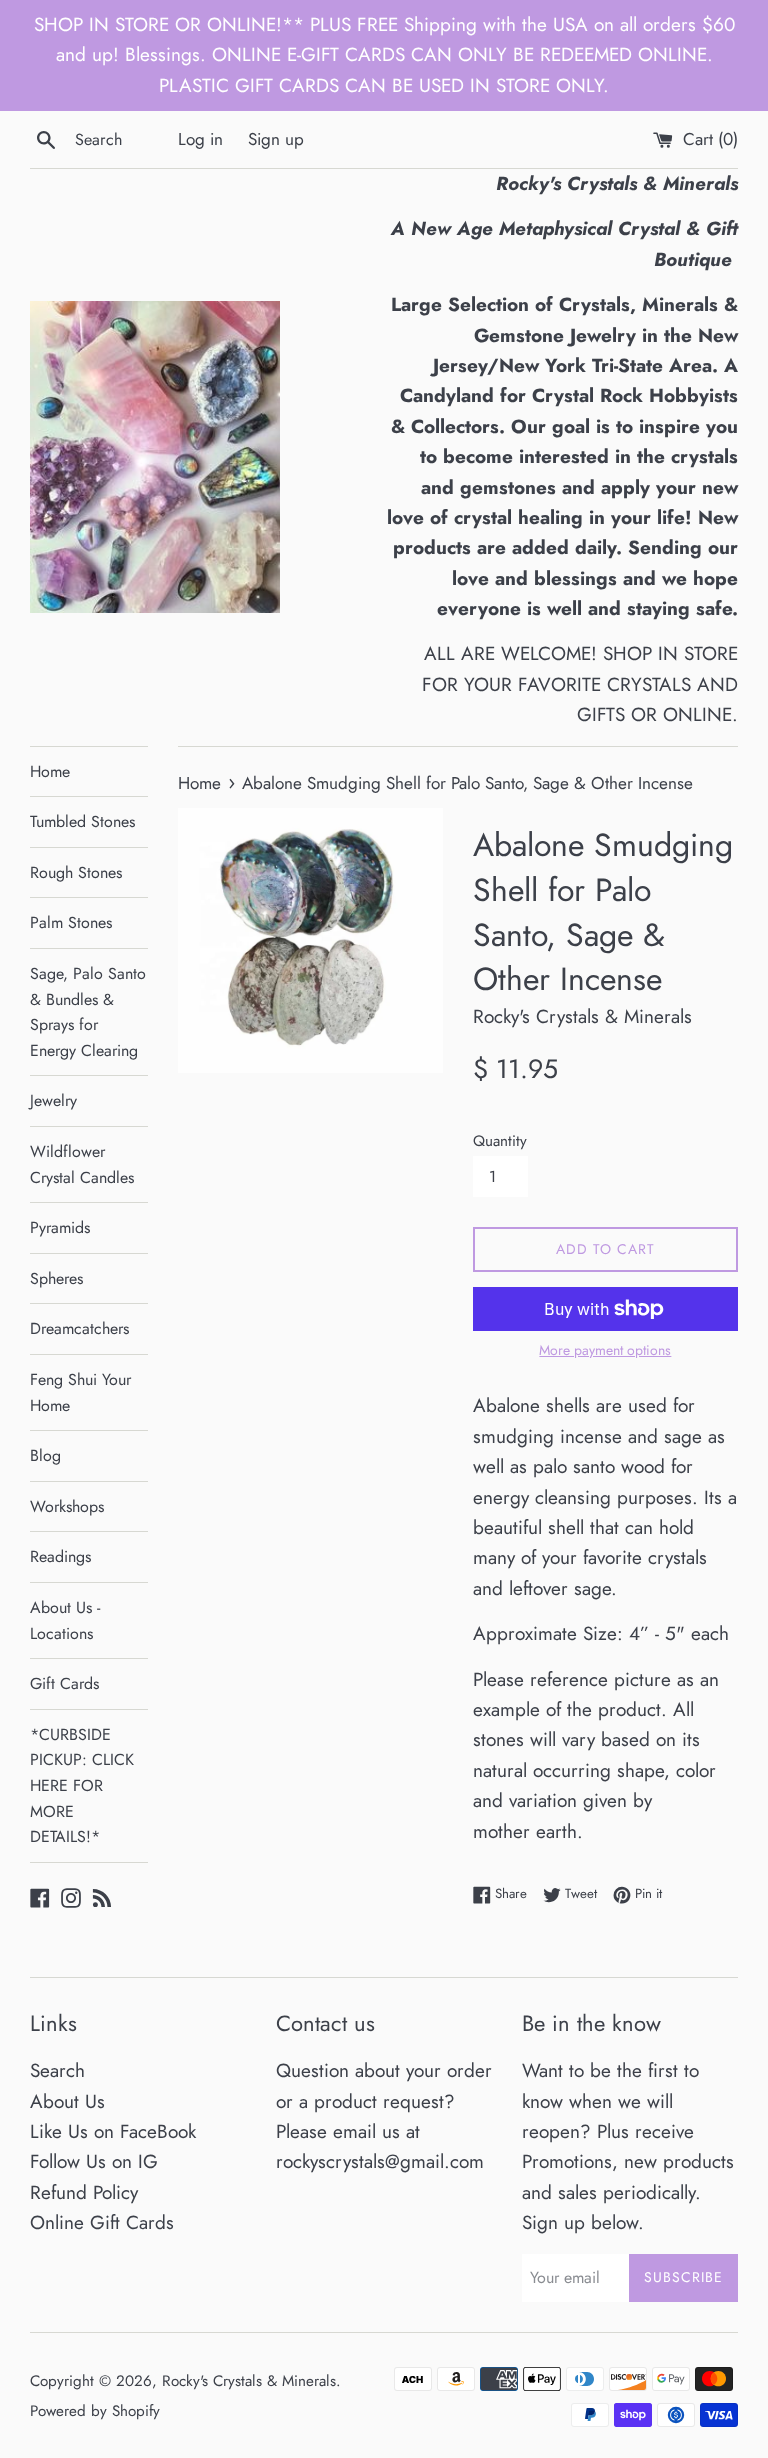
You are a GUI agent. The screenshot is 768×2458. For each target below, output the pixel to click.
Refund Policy (84, 2192)
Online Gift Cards (102, 2222)
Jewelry (53, 1100)
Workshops (67, 1506)
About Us (67, 2101)
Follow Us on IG (94, 2161)
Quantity (500, 1141)
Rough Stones (76, 872)
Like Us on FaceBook (113, 2131)
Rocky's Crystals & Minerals (249, 2381)
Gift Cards (64, 1683)
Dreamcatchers (79, 1328)
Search (57, 2070)
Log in (200, 139)
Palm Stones (71, 922)
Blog (45, 1455)
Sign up (276, 139)
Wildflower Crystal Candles (82, 1164)
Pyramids (60, 1227)
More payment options (605, 1350)
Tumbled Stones (82, 821)
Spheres (56, 1278)
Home (50, 771)
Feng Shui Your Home (80, 1392)
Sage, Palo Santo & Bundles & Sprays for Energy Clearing (88, 1012)
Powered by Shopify (95, 2411)
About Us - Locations (65, 1620)
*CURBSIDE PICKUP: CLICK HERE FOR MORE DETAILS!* (82, 1785)
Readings (60, 1556)
